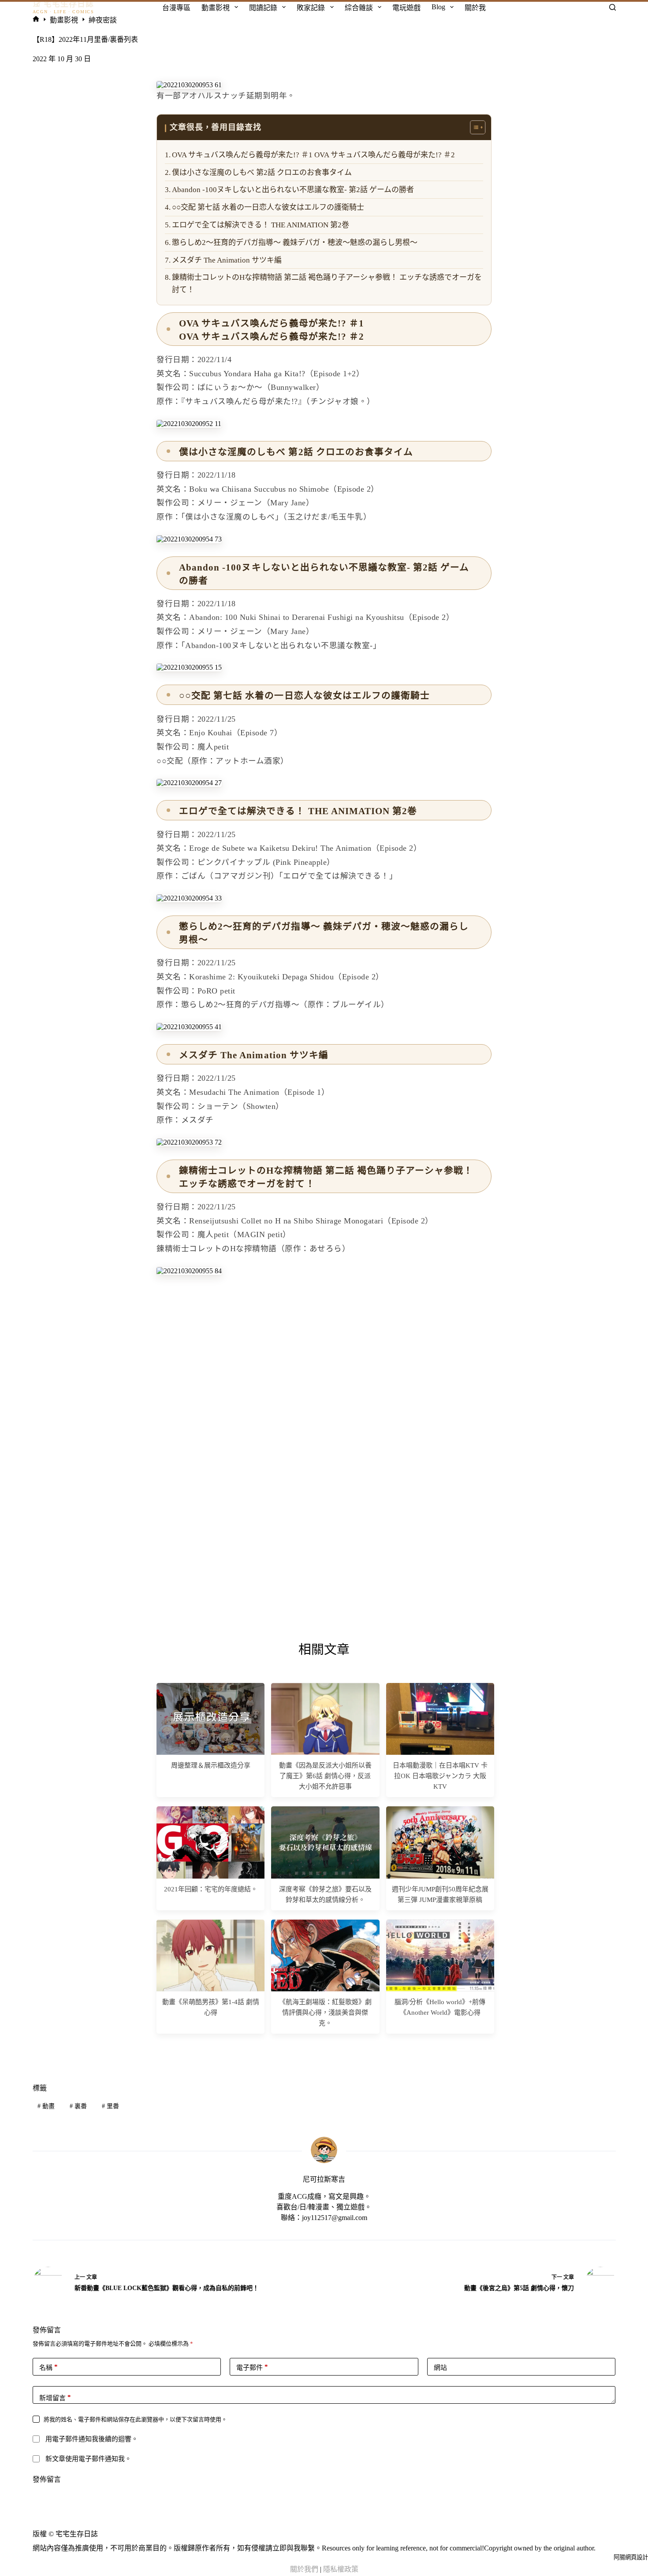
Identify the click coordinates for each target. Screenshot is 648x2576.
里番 (110, 2106)
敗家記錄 (311, 8)
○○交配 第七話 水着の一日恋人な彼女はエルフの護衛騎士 (268, 207)
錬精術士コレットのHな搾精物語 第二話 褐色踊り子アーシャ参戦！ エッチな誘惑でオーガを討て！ (327, 283)
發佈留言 (47, 2479)
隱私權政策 (341, 2569)
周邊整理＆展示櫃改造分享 (211, 1765)
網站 (440, 2368)
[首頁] (36, 20)
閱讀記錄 (263, 8)
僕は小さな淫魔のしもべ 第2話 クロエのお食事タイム (262, 172)
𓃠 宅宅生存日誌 (63, 4)
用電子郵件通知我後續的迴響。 (92, 2439)
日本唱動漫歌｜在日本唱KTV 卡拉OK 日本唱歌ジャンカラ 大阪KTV (440, 1776)
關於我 (475, 8)
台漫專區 (176, 8)
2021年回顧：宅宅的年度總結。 (211, 1889)
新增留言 (55, 2398)
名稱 (48, 2367)
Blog (438, 7)
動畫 (46, 2106)
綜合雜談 (359, 8)
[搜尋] (613, 7)
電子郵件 (252, 2367)
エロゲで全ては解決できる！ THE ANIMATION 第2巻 (261, 225)
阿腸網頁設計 (631, 2557)
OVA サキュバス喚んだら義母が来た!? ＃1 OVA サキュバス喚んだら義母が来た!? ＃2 (313, 155)
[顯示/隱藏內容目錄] (473, 127)
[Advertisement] (324, 1345)
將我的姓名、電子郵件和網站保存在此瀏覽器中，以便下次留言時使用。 (135, 2419)
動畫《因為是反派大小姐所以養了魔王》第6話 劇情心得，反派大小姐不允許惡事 (325, 1776)
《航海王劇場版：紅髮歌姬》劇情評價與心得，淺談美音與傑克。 (325, 2013)
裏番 (78, 2106)
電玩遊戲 (406, 8)
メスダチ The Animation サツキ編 (227, 260)
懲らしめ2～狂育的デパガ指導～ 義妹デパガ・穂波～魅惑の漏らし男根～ (295, 243)
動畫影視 (216, 8)
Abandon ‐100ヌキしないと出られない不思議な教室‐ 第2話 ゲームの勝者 (293, 190)
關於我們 (304, 2569)
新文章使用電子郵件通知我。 (88, 2459)
